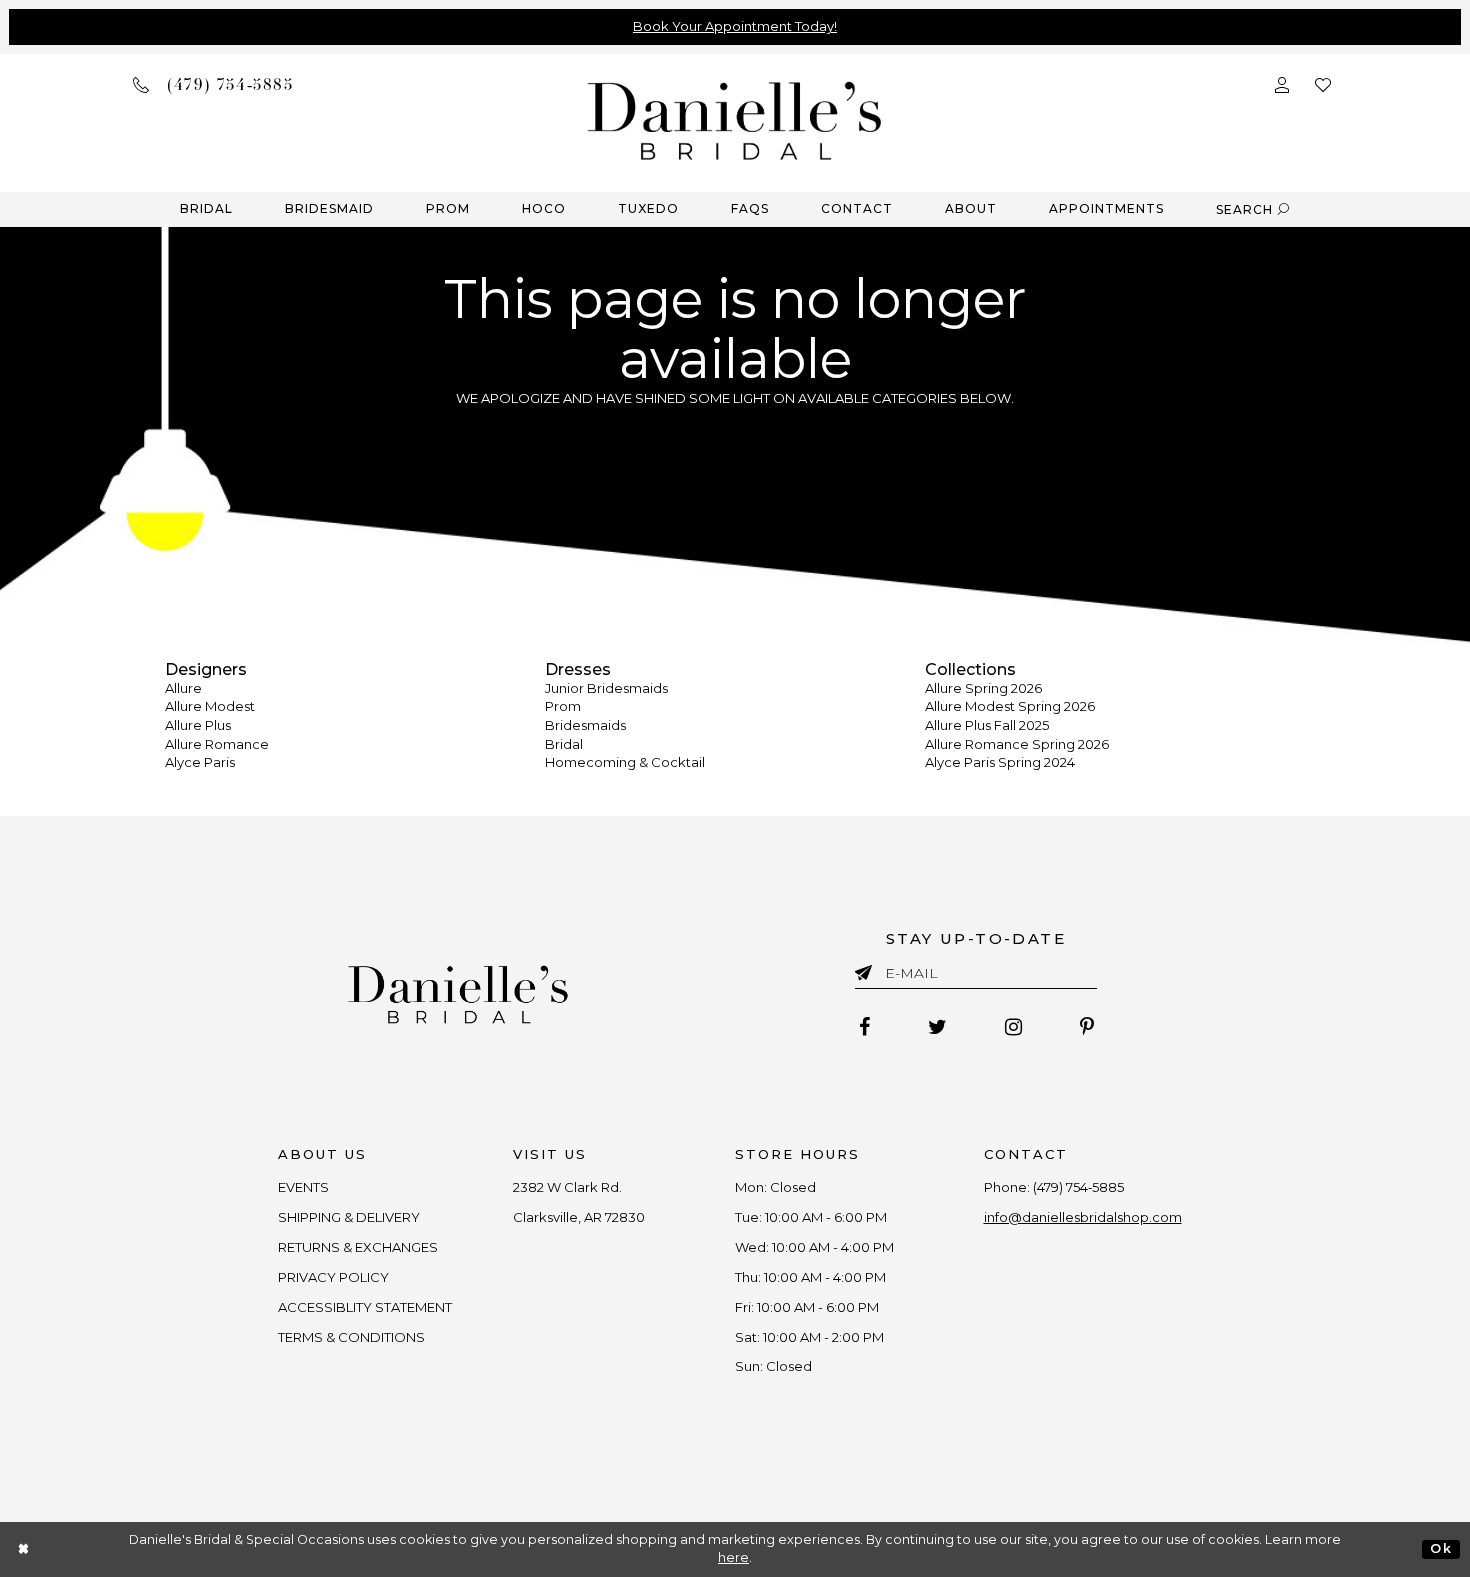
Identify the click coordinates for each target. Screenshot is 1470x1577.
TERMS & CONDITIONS (351, 1337)
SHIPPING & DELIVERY (349, 1217)
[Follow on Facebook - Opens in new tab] (864, 1027)
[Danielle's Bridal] (735, 119)
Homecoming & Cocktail (625, 762)
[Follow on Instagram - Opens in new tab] (1013, 1027)
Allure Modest (210, 706)
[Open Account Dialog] (1282, 83)
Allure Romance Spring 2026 (1017, 744)
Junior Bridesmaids (606, 688)
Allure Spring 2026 (983, 688)
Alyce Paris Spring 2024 (1000, 762)
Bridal (564, 744)
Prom (563, 706)
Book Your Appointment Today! (735, 26)
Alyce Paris (200, 762)
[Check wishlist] (1323, 83)
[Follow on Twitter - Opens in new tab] (937, 1027)
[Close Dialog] (24, 1549)
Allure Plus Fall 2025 (987, 725)
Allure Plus (198, 725)
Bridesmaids (585, 725)
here (733, 1557)
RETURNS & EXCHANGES (358, 1247)
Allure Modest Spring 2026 (1010, 706)
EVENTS (303, 1187)
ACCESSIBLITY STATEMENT (365, 1307)
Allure (183, 688)
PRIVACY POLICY (333, 1277)
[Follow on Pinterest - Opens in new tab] (1087, 1027)
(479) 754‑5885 (1078, 1187)
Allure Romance (217, 744)
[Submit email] (867, 969)
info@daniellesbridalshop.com (1083, 1217)
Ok (1440, 1548)
